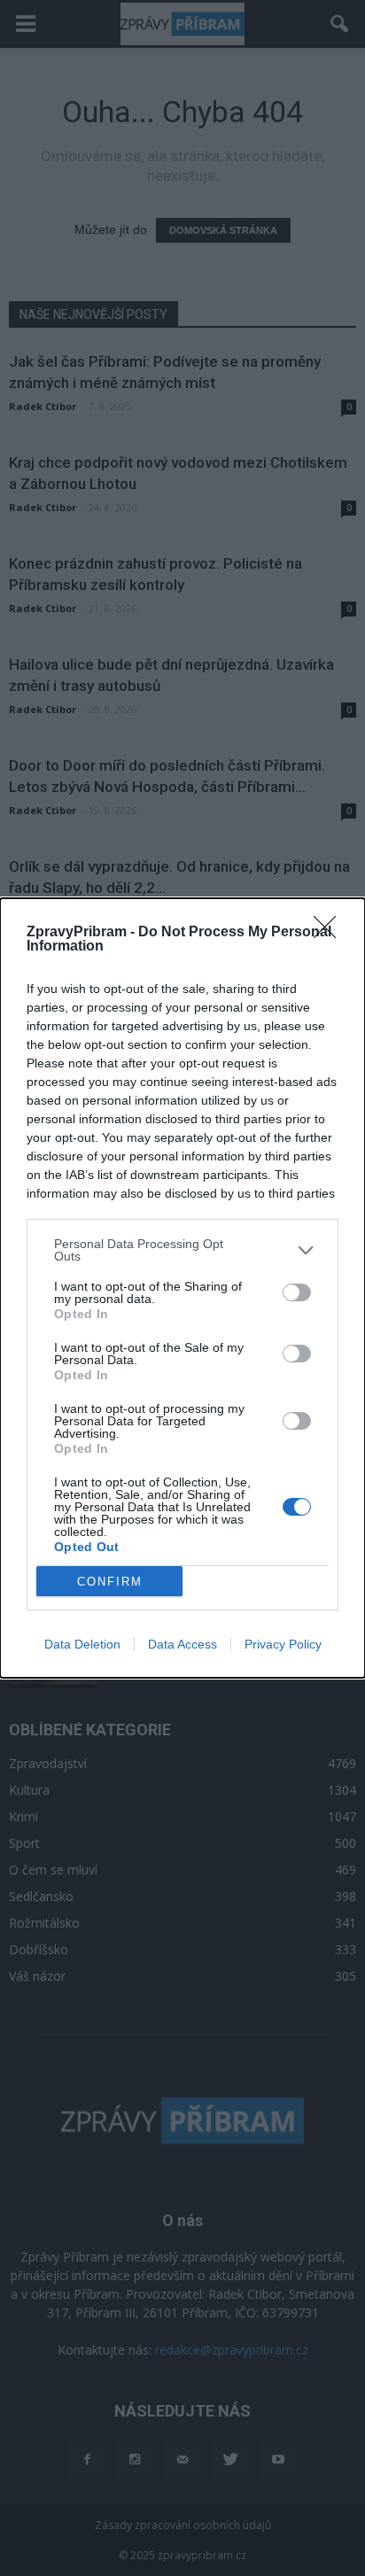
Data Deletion (82, 1644)
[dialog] (182, 1288)
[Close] (330, 933)
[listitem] (182, 1250)
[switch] (297, 1292)
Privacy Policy (283, 1644)
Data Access (182, 1644)
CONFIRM (110, 1582)
